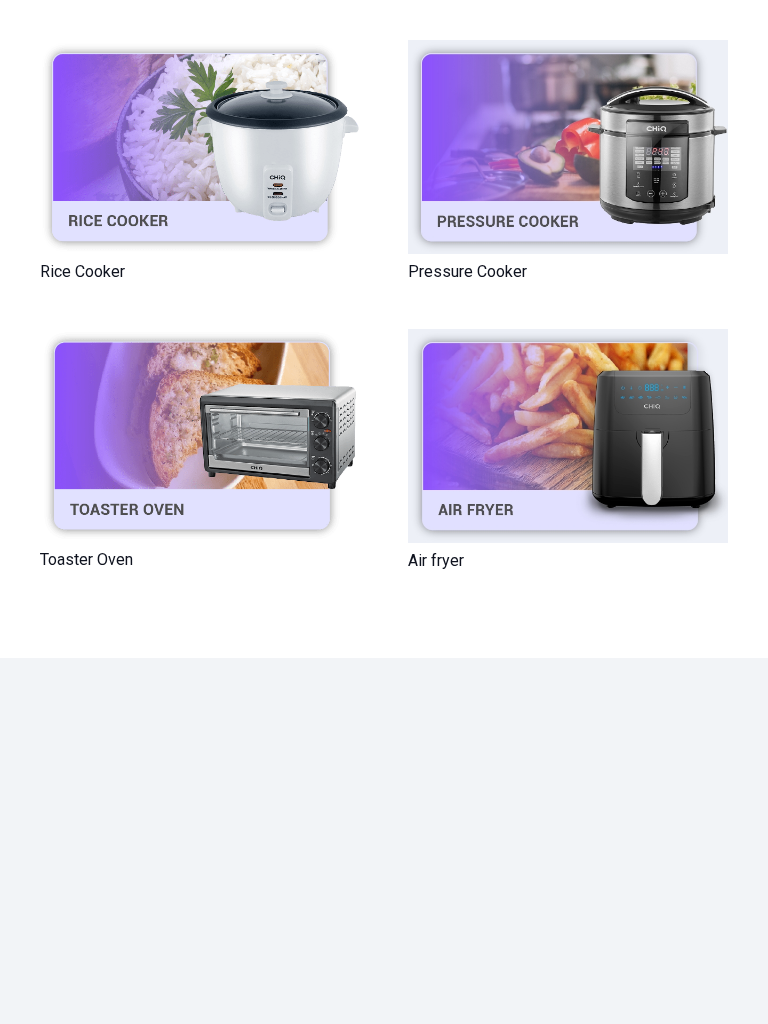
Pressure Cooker (467, 271)
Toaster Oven (86, 559)
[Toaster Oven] (200, 435)
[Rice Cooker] (200, 147)
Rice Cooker (82, 271)
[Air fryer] (568, 436)
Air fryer (436, 560)
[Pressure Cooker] (568, 147)
